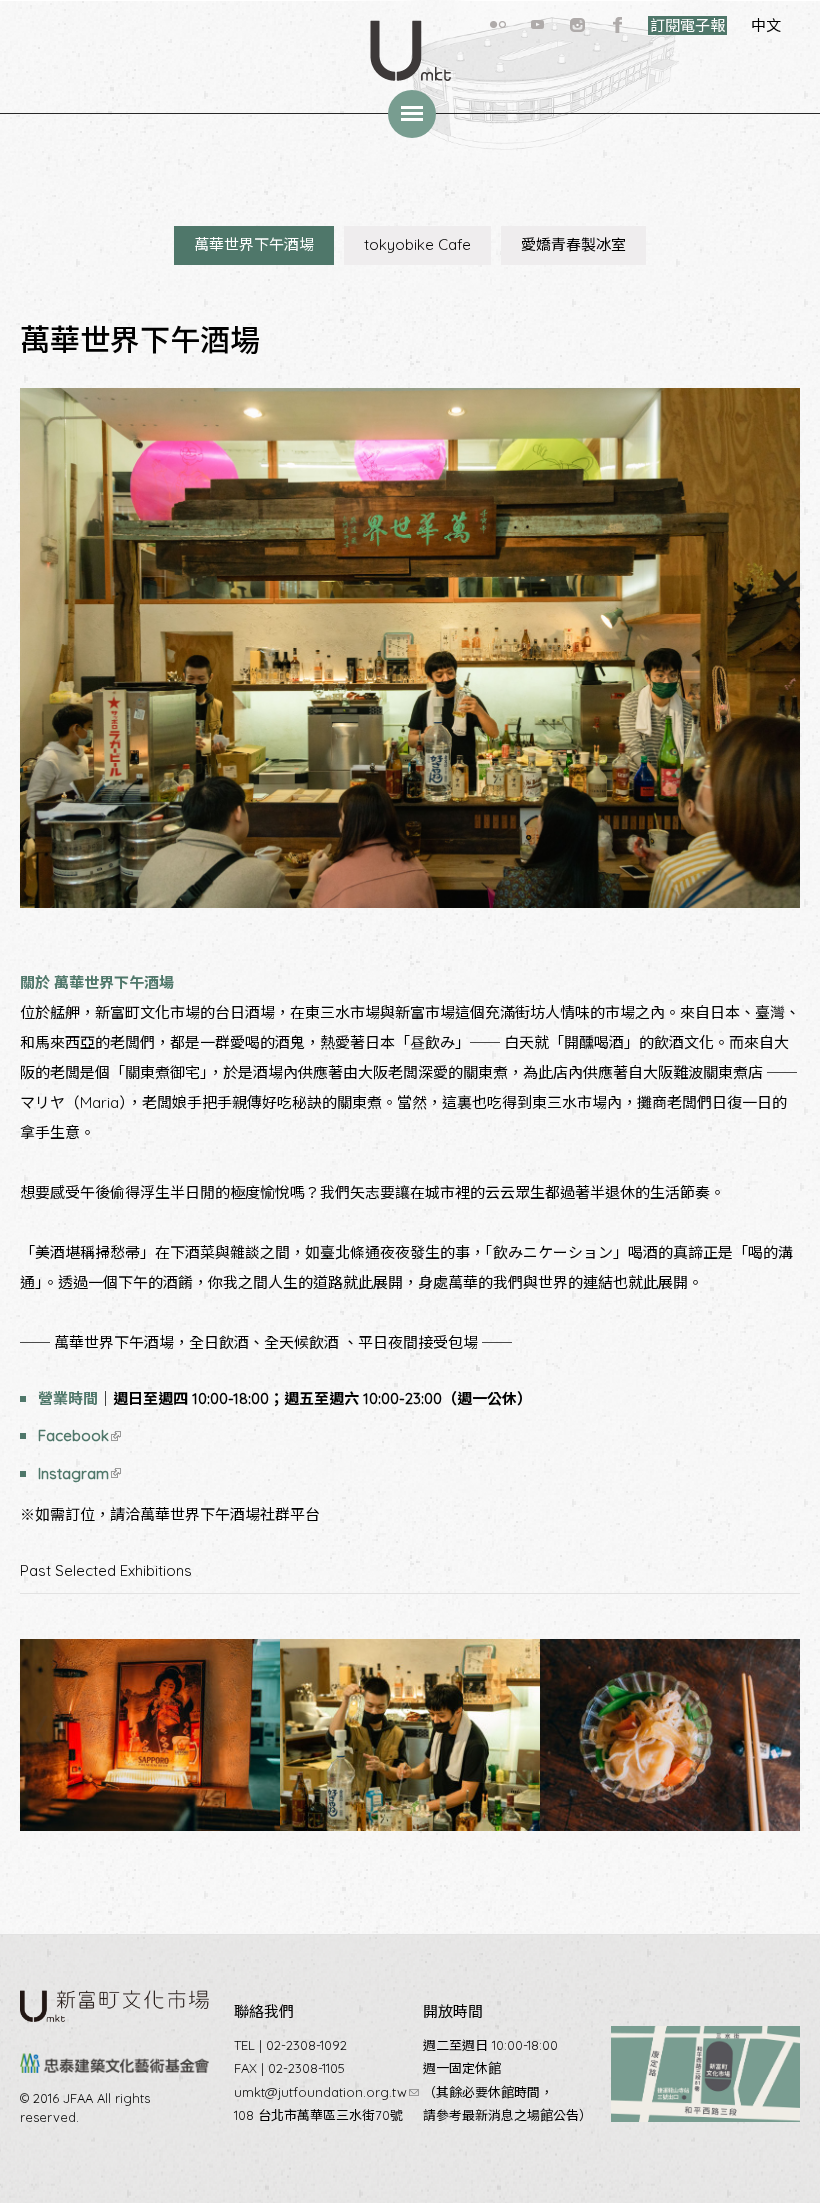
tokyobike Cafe (417, 244)
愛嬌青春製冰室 (573, 244)
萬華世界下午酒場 (254, 244)
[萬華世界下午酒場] (150, 1845)
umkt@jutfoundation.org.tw (326, 2092)
